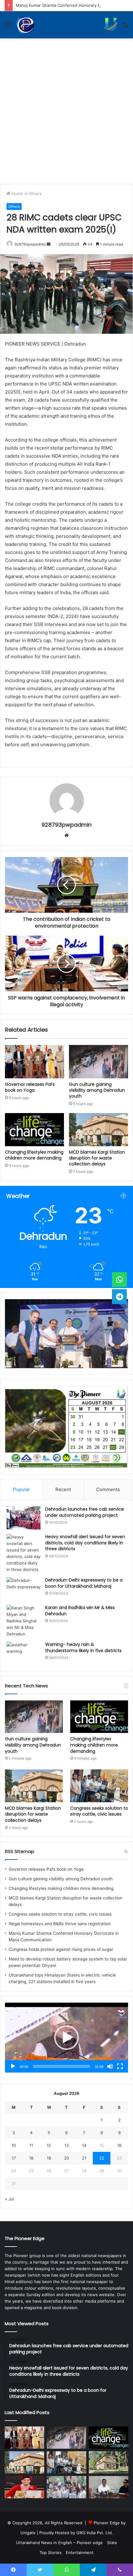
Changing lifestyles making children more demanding (34, 1155)
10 (14, 2145)
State (112, 2543)
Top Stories (51, 2552)
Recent (63, 1489)
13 (66, 2145)
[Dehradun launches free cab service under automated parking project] (24, 1518)
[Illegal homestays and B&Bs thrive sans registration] (109, 2462)
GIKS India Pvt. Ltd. (95, 2533)
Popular (21, 1489)
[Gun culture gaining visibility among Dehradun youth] (99, 1062)
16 (119, 2145)
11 (31, 2145)
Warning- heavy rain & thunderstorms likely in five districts (83, 1647)
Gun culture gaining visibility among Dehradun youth (97, 1090)
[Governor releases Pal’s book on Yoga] (34, 1062)
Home (17, 194)
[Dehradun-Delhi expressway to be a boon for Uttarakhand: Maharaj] (24, 1589)
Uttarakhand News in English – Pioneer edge (59, 2543)
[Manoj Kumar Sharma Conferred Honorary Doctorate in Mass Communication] (24, 2487)
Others (35, 194)
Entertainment (80, 2552)
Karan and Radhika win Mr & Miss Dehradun (80, 1611)
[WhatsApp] (119, 1280)
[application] (66, 2038)
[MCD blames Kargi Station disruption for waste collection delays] (99, 1130)
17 (14, 2158)
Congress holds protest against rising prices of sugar (61, 1949)
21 (84, 2158)
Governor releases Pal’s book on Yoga (30, 1087)
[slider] (62, 2066)
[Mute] (110, 2066)
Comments (108, 1489)
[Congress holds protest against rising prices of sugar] (66, 2487)
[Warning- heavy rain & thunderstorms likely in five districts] (24, 1653)
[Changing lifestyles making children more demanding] (34, 1130)
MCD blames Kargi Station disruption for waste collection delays (97, 1158)
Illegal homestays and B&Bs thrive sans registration (60, 1924)
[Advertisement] (66, 108)
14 (84, 2145)
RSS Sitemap (20, 1851)
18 (31, 2158)
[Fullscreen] (120, 2066)
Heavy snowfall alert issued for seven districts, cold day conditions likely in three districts (85, 1543)
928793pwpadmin (30, 244)
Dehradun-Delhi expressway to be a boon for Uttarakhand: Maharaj (84, 1583)
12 (49, 2145)
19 (49, 2158)
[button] (66, 2038)
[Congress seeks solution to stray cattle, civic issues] (99, 1786)
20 (66, 2158)
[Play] (13, 2066)
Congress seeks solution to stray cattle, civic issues (99, 1811)
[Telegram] (119, 1296)
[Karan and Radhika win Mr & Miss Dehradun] (24, 1621)
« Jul (9, 2199)
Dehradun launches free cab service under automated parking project (85, 1512)
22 (102, 2158)
